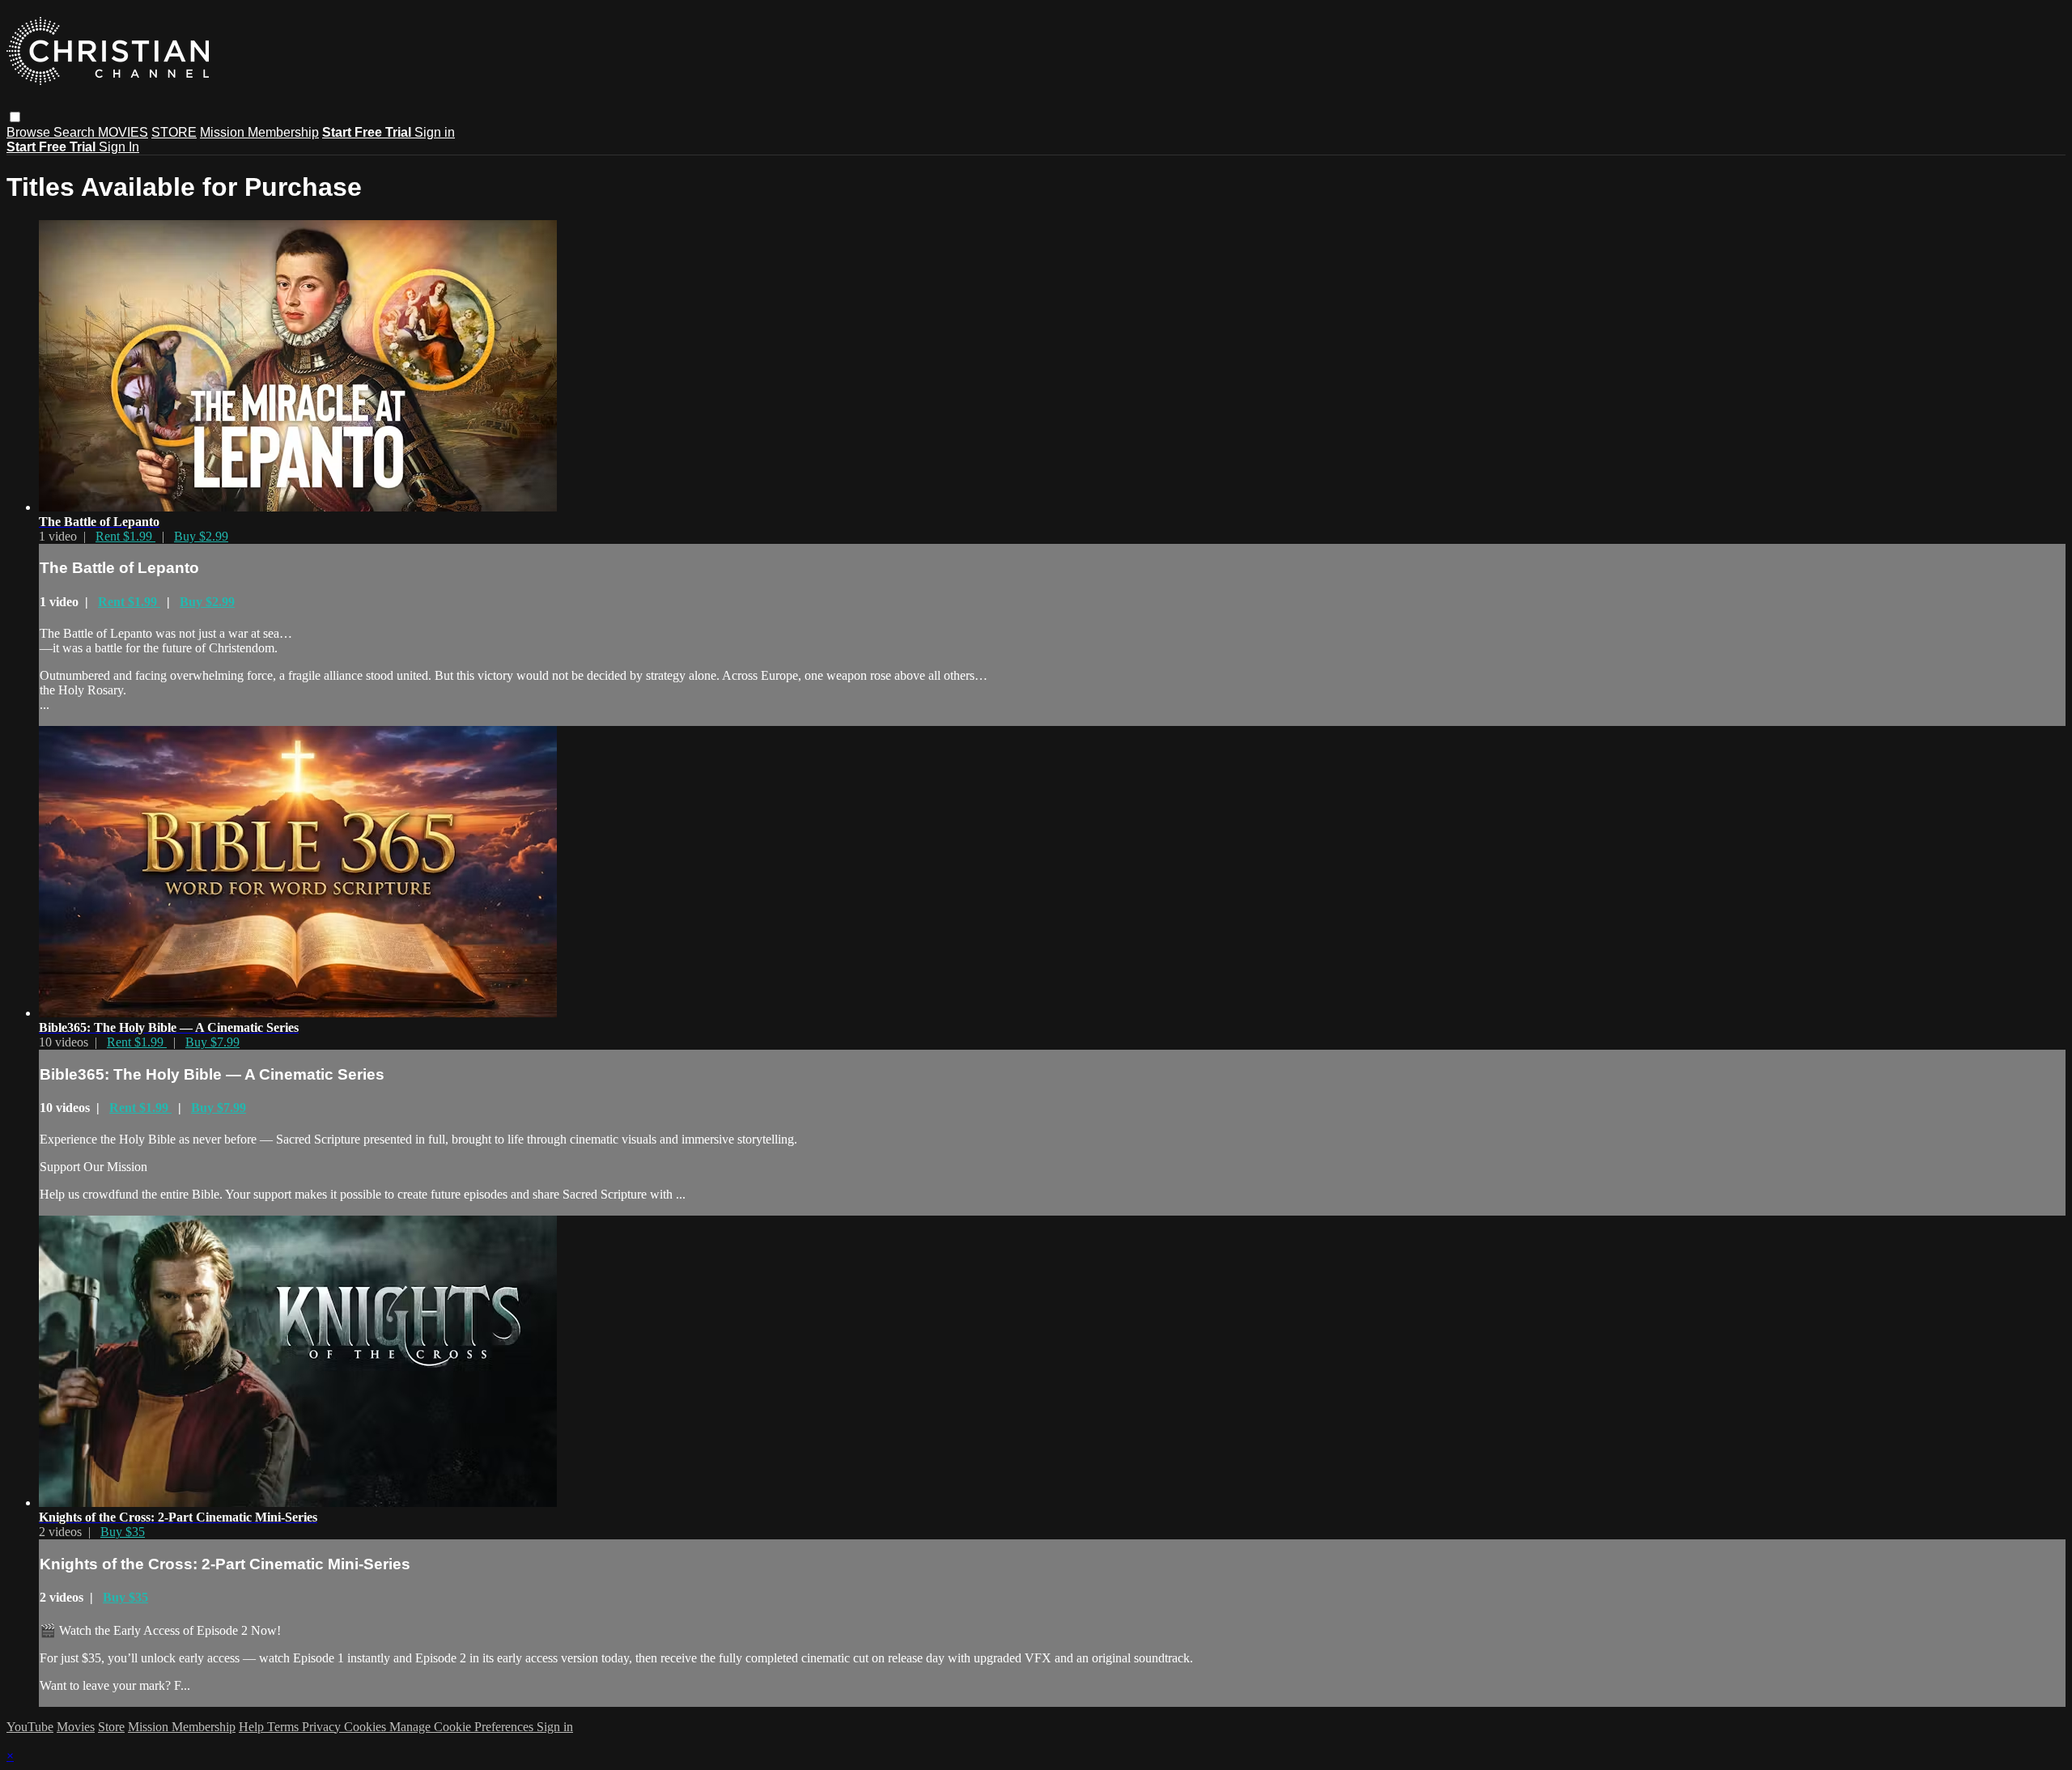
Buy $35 (123, 1532)
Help (253, 1727)
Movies (76, 1727)
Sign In (119, 147)
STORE (174, 132)
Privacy (323, 1727)
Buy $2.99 (201, 536)
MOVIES (123, 132)
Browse (30, 132)
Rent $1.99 (125, 536)
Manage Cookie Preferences (463, 1727)
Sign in (435, 132)
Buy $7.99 (212, 1042)
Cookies (367, 1727)
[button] (15, 117)
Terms (284, 1727)
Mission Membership (259, 132)
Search (76, 132)
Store (111, 1727)
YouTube (30, 1727)
